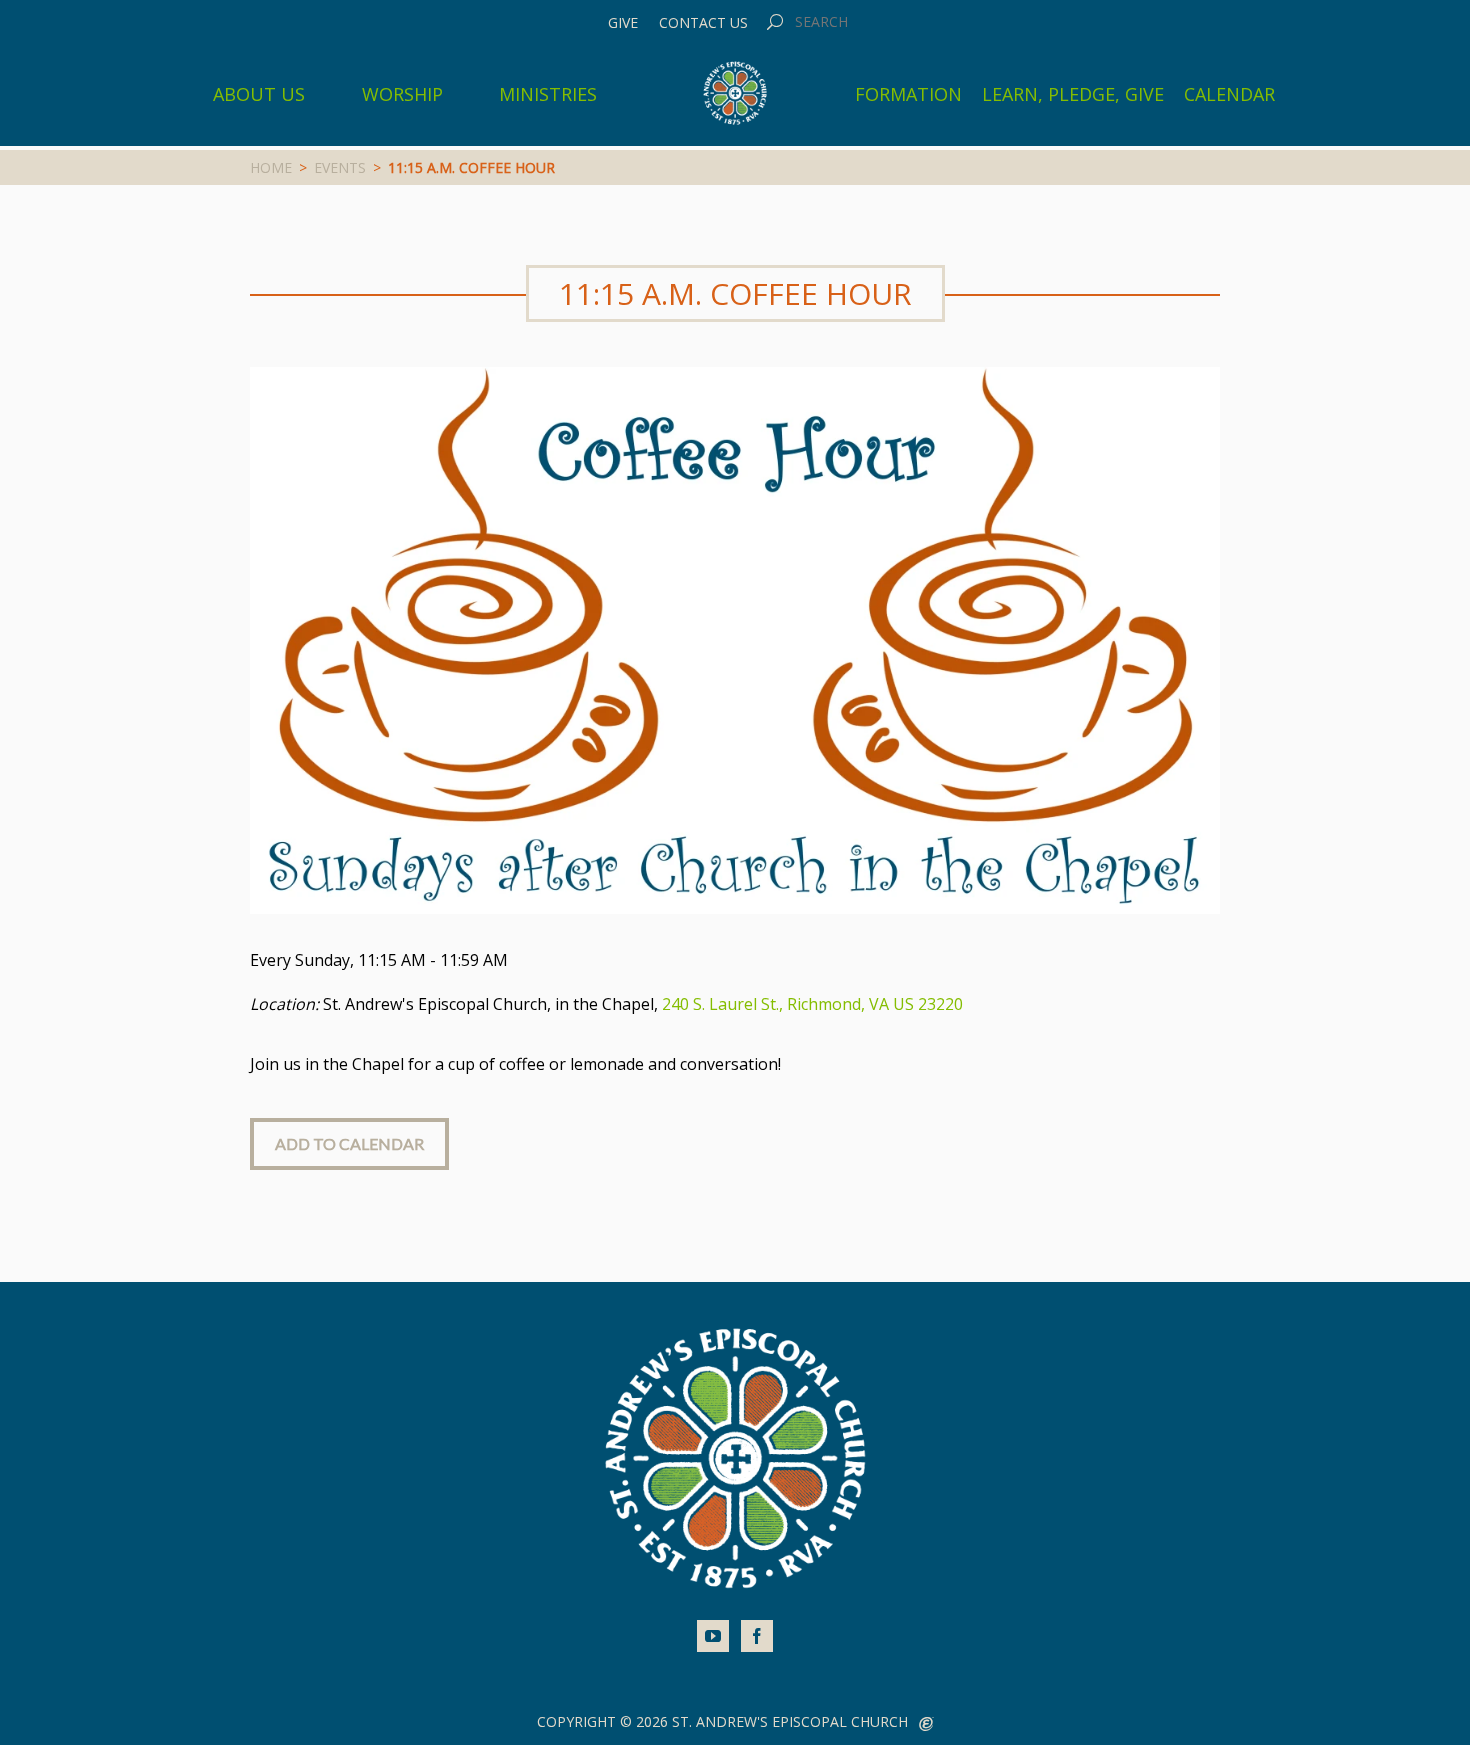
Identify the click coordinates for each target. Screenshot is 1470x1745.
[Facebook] (757, 1636)
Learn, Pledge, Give (1073, 94)
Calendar (1229, 94)
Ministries (548, 94)
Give (623, 23)
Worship (402, 94)
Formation (908, 94)
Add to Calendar (349, 1143)
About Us (259, 94)
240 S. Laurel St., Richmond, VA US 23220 (812, 1004)
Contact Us (703, 23)
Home (271, 167)
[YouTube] (713, 1636)
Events (340, 167)
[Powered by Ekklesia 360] (926, 1724)
